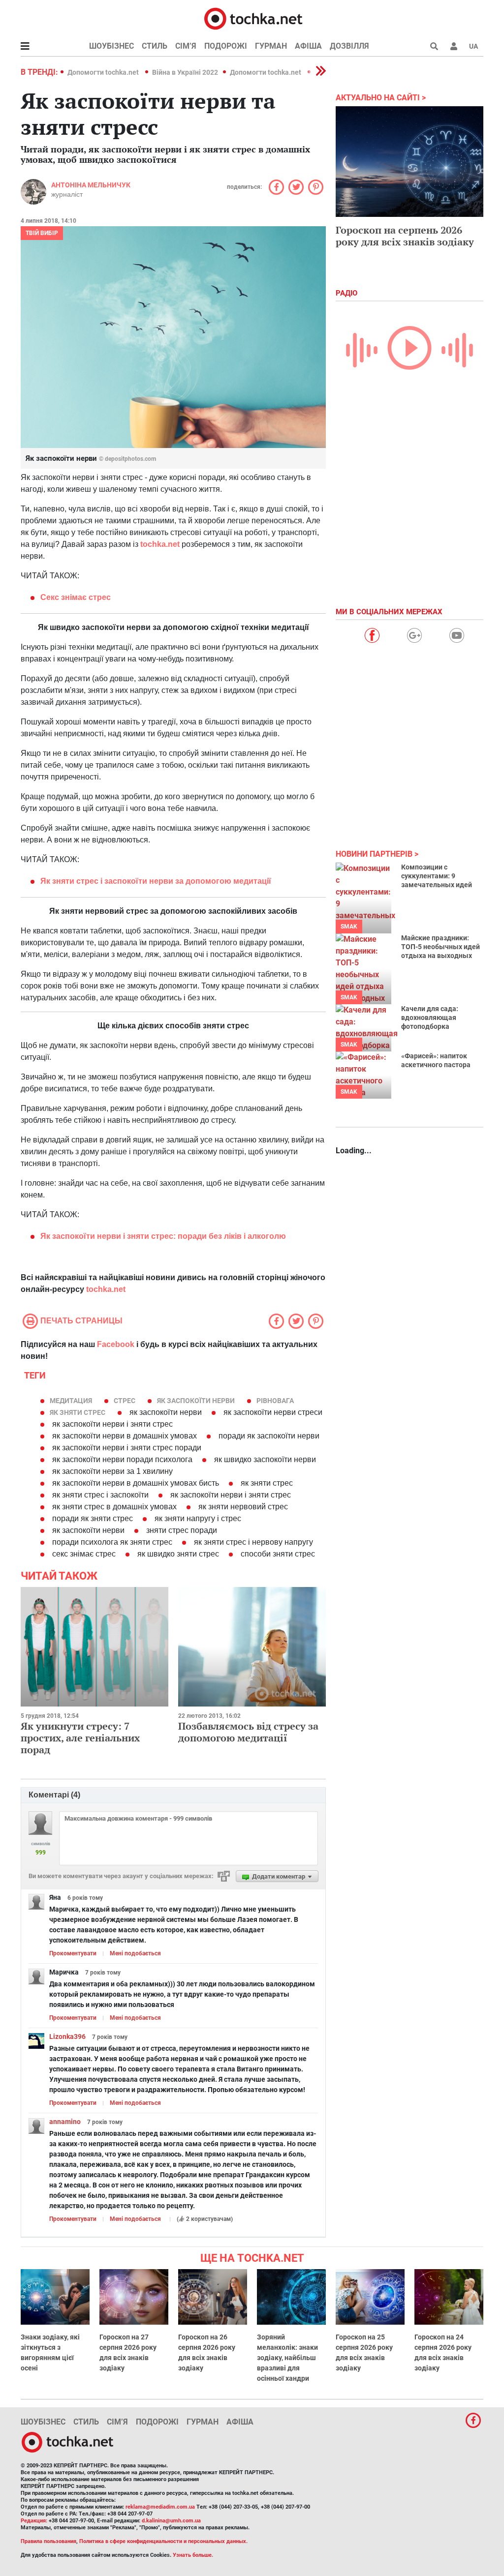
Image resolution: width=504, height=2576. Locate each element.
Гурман (271, 46)
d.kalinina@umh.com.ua (171, 2521)
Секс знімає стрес (76, 597)
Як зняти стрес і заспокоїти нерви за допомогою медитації (156, 881)
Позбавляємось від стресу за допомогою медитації (248, 1732)
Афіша (308, 46)
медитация (71, 1401)
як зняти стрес (78, 1412)
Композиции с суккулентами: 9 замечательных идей (437, 876)
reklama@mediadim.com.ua (160, 2507)
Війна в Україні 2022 (185, 72)
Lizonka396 (67, 2037)
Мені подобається (135, 1953)
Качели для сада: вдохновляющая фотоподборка (430, 1018)
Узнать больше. (193, 2555)
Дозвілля (349, 46)
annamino (65, 2122)
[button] (454, 46)
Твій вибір (42, 233)
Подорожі (226, 46)
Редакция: (34, 2521)
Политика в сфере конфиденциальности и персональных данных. (163, 2541)
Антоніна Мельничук (91, 185)
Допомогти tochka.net (104, 72)
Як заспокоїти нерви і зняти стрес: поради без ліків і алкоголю (163, 1236)
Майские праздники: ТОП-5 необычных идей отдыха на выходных (441, 947)
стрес (125, 1401)
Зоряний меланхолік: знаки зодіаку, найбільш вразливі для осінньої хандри (287, 2358)
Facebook (116, 1344)
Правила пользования (48, 2541)
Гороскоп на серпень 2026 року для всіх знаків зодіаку (405, 236)
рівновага (275, 1401)
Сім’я (186, 46)
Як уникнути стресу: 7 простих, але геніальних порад (80, 1738)
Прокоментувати (73, 1953)
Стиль (155, 46)
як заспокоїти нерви (196, 1401)
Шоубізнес (111, 46)
